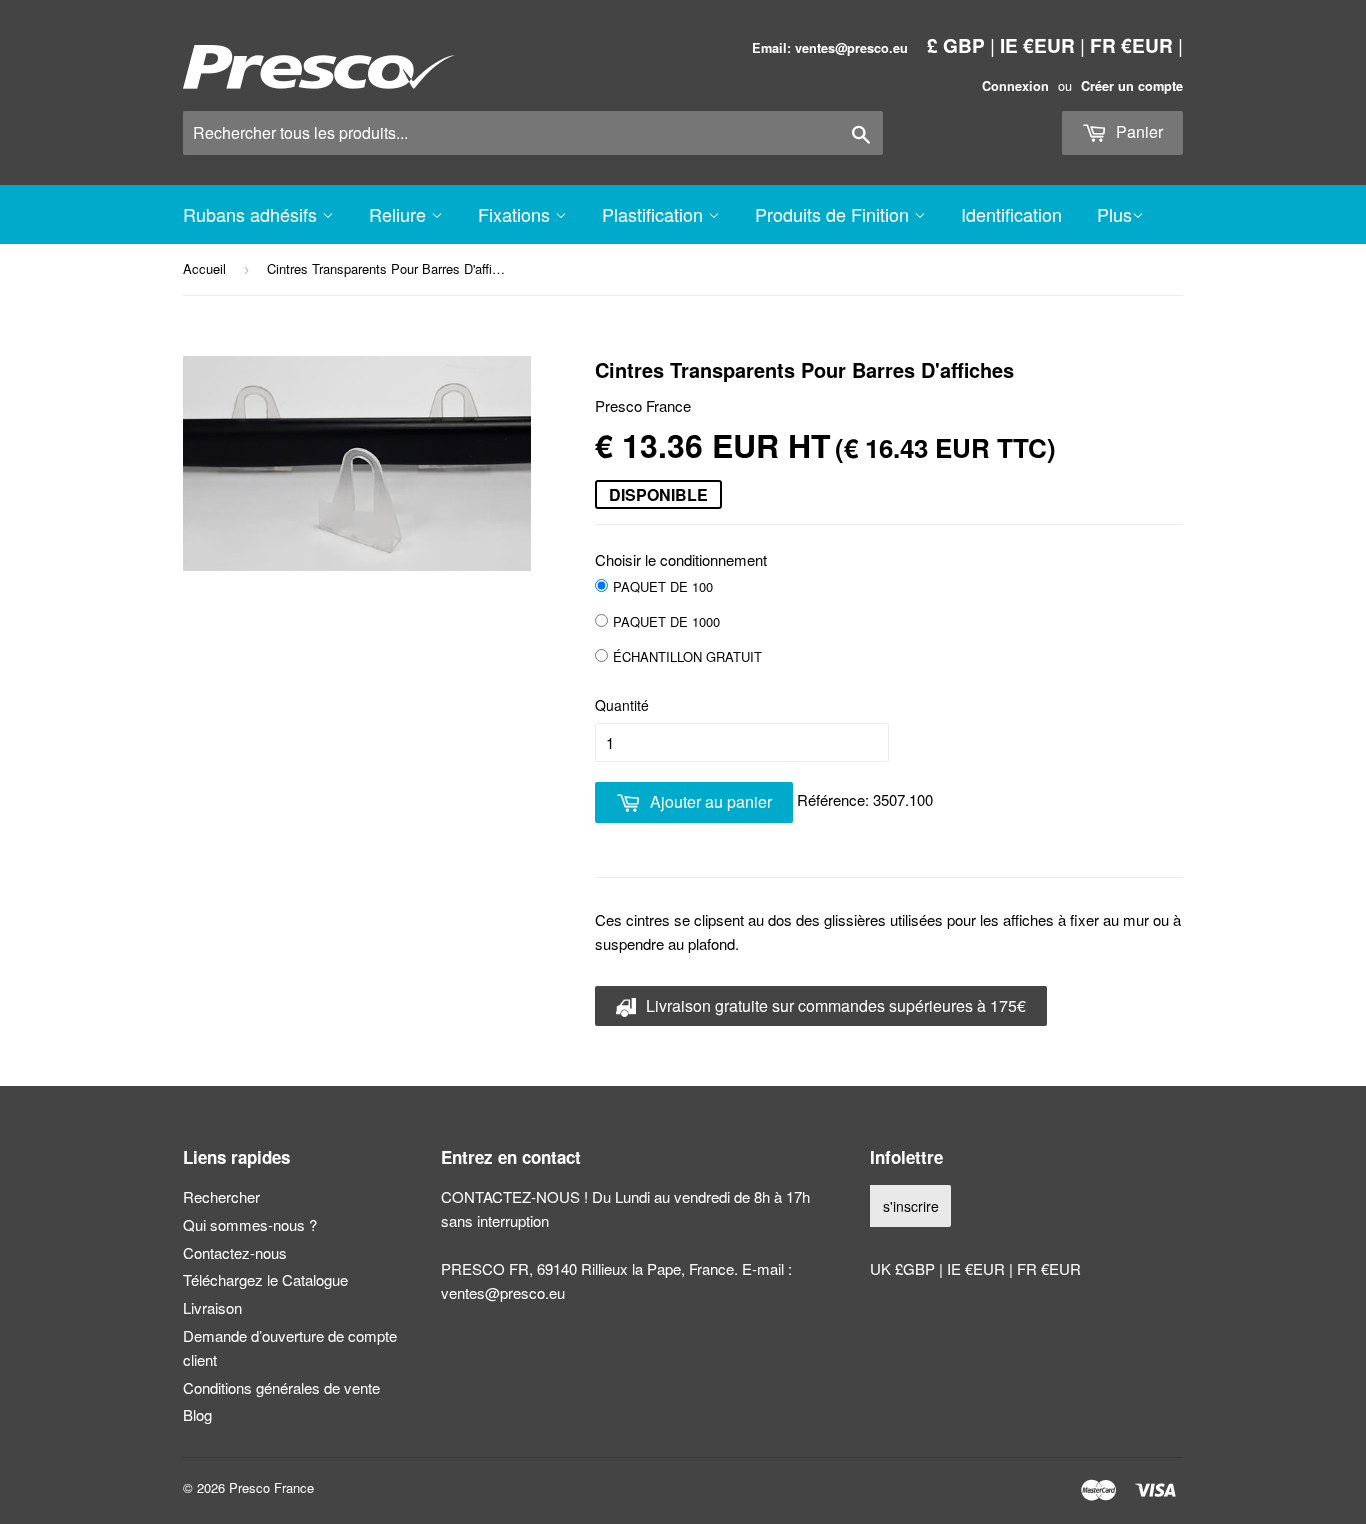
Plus (1114, 214)
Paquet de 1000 (666, 621)
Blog (197, 1414)
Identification (1011, 214)
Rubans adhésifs (252, 214)
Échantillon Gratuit (687, 656)
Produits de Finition (834, 214)
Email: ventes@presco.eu (830, 48)
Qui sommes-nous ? (250, 1224)
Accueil (204, 268)
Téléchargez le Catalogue (265, 1279)
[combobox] (533, 133)
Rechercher (221, 1196)
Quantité (622, 705)
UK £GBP (904, 1268)
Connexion (1015, 86)
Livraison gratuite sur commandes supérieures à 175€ (834, 1005)
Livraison (212, 1307)
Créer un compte (1132, 86)
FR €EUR (1131, 45)
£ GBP (956, 45)
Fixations (516, 214)
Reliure (400, 214)
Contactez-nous (235, 1252)
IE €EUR (1037, 45)
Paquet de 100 (663, 586)
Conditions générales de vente (281, 1387)
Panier (1137, 131)
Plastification (655, 214)
